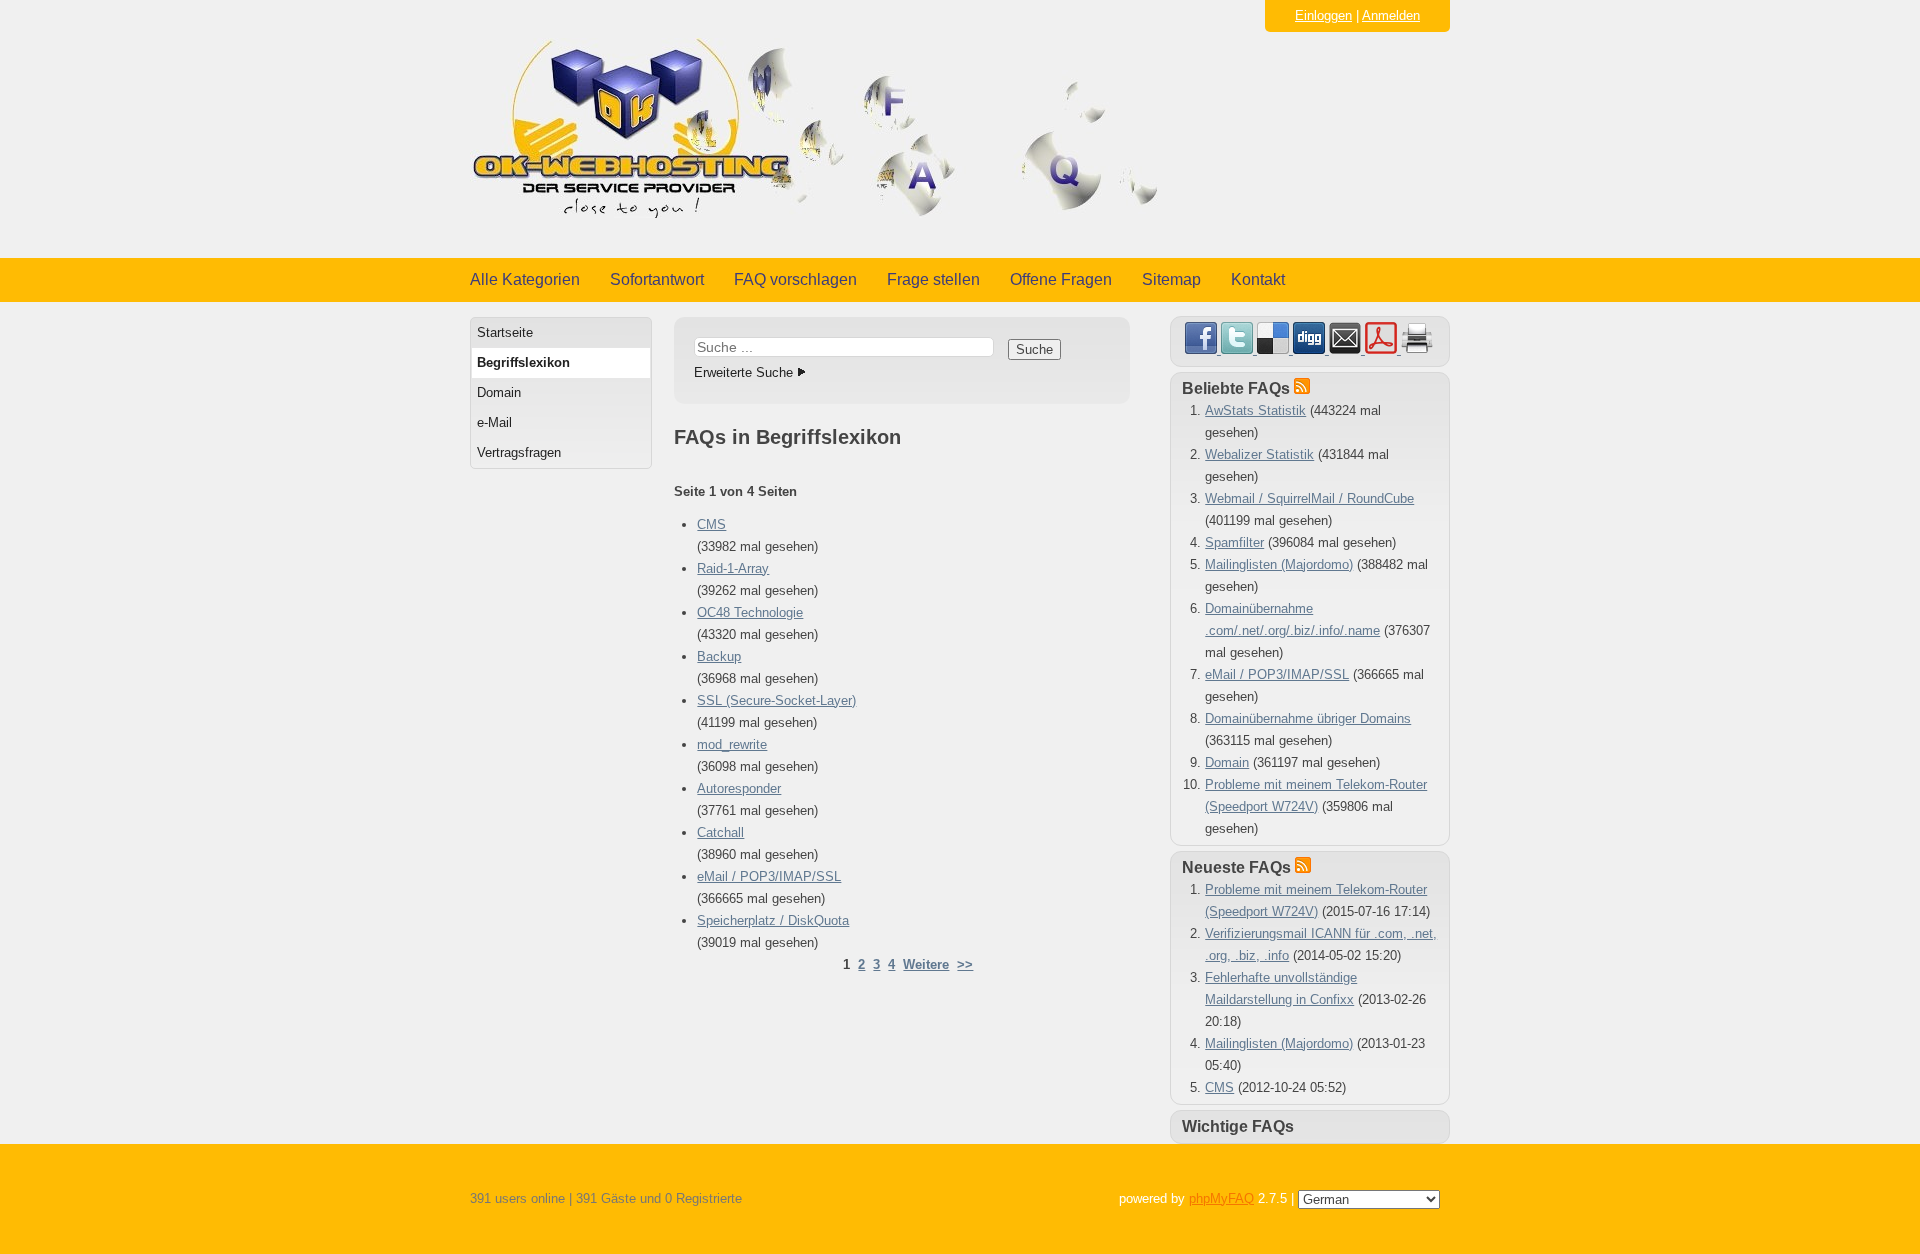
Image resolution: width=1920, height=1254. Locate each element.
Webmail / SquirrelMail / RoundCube (1309, 498)
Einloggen (1323, 15)
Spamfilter (1234, 542)
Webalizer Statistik (1259, 454)
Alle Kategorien (525, 279)
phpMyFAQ (1221, 1198)
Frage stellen (933, 279)
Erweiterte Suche (743, 372)
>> (965, 964)
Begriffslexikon (523, 362)
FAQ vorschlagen (795, 279)
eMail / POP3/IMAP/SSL (769, 876)
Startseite (505, 332)
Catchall (720, 832)
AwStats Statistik (1255, 410)
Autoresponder (739, 788)
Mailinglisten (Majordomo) (1279, 564)
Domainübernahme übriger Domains (1308, 718)
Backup (719, 656)
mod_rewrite (732, 744)
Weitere (926, 964)
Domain (499, 392)
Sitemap (1171, 279)
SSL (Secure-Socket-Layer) (776, 700)
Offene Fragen (1061, 279)
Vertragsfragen (519, 452)
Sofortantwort (657, 279)
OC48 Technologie (750, 612)
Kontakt (1258, 279)
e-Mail (494, 422)
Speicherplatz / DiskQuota (773, 920)
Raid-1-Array (733, 568)
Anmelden (1391, 15)
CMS (711, 524)
